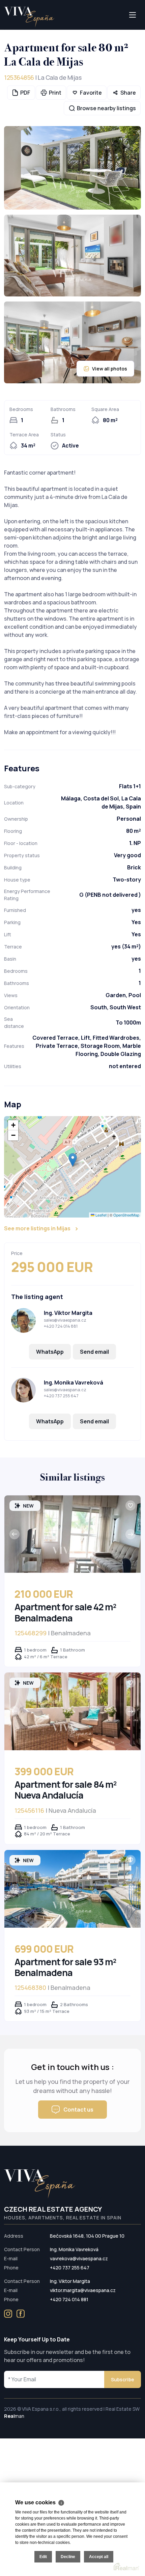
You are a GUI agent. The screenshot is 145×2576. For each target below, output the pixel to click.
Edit (43, 2557)
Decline (68, 2557)
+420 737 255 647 (61, 1396)
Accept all (99, 2557)
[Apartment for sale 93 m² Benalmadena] (72, 1889)
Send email (94, 1352)
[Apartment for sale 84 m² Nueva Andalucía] (72, 1711)
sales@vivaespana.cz (65, 1320)
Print (55, 93)
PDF (25, 93)
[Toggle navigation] (4, 29)
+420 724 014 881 (61, 1326)
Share (128, 93)
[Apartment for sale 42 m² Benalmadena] (72, 1534)
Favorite (91, 93)
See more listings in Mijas (37, 1228)
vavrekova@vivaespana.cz (79, 2258)
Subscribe (123, 2379)
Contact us (78, 2110)
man (14, 2416)
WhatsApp (50, 1352)
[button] (73, 1160)
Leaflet (100, 1214)
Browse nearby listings (106, 108)
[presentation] (14, 1534)
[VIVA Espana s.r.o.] (29, 17)
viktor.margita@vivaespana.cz (83, 2290)
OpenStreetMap (126, 1214)
